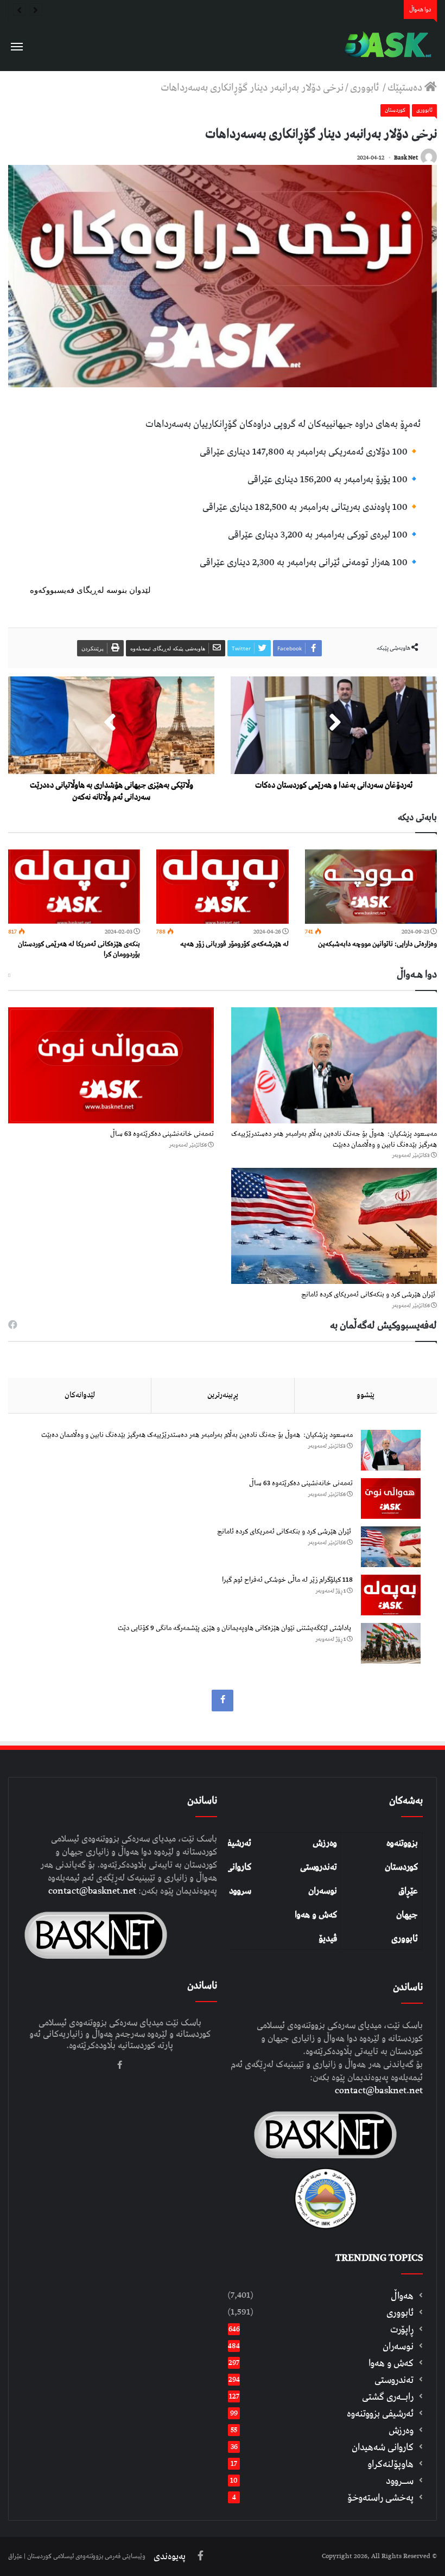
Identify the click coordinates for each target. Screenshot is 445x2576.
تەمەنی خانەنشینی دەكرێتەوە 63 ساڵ (162, 1134)
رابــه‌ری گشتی (388, 2397)
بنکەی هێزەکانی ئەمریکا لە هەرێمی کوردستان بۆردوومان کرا (79, 949)
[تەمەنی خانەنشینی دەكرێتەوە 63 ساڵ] (111, 1065)
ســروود (400, 2481)
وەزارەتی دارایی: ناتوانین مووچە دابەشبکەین (377, 944)
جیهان (407, 1915)
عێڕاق (408, 1891)
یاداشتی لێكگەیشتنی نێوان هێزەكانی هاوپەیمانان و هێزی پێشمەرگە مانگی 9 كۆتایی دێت (235, 1628)
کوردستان (401, 1867)
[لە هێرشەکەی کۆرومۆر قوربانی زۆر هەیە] (222, 887)
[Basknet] (385, 45)
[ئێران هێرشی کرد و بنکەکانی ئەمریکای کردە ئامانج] (334, 1226)
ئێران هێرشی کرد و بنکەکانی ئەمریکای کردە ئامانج (369, 1295)
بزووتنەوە (402, 1843)
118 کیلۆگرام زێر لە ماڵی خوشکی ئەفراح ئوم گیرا (287, 1580)
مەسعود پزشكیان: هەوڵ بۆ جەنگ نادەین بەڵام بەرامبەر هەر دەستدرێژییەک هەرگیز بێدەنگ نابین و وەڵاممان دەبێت (334, 1139)
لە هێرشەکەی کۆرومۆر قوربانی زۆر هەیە (234, 944)
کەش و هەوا (316, 1915)
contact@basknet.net (379, 2091)
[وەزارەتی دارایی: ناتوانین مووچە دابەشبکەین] (371, 887)
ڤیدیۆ (328, 1939)
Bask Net (406, 158)
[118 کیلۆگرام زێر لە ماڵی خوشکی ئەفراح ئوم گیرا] (391, 1595)
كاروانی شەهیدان (383, 2447)
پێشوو (365, 1395)
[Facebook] (223, 1701)
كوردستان (395, 110)
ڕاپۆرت (402, 2329)
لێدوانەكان (80, 1395)
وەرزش (325, 1843)
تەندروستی (319, 1867)
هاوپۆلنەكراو (390, 2464)
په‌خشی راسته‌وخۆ (380, 2498)
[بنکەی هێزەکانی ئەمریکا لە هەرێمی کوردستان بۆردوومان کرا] (74, 887)
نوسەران (323, 1891)
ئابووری (365, 88)
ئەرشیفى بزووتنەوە (380, 2414)
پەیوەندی (170, 2556)
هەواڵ (402, 2296)
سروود (240, 1891)
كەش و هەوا (391, 2363)
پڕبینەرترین (223, 1395)
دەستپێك (406, 88)
